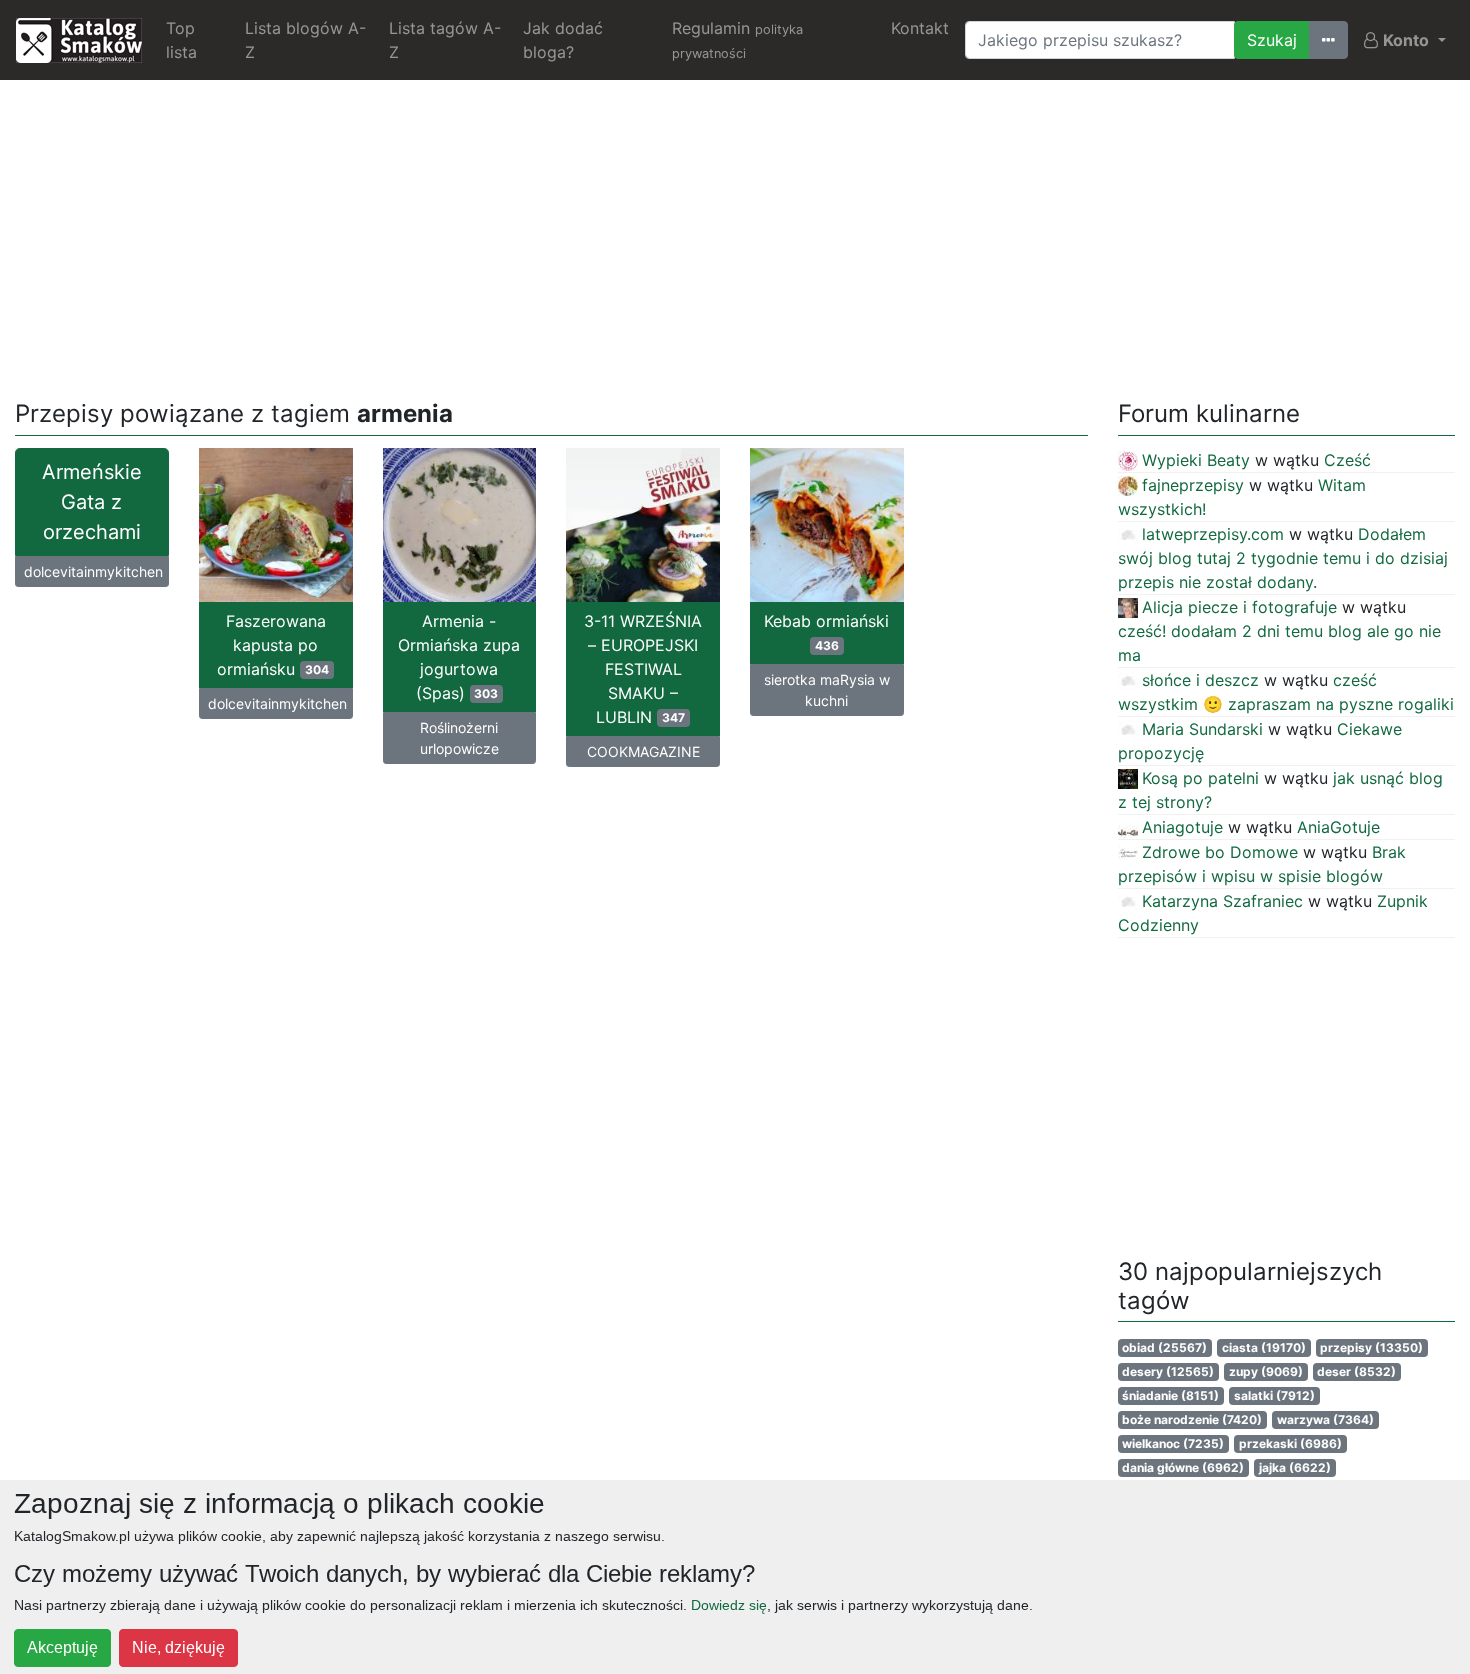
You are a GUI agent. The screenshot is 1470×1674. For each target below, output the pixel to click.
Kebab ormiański (826, 632)
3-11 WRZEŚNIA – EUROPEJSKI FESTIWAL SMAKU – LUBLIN (643, 669)
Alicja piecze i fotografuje (1239, 607)
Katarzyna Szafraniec (1222, 901)
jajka (1295, 1467)
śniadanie (1170, 1395)
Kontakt (920, 28)
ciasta (1264, 1347)
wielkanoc (1173, 1443)
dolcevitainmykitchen (93, 571)
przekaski (1290, 1443)
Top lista (181, 40)
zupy (1266, 1371)
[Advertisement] (735, 236)
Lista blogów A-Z (305, 40)
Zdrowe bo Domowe (1220, 852)
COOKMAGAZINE (643, 751)
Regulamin (737, 39)
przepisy (1371, 1347)
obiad (1164, 1347)
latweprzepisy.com (1213, 534)
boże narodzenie (1192, 1419)
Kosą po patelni (1200, 778)
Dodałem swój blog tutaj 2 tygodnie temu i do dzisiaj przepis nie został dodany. (1283, 558)
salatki (1274, 1395)
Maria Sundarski (1202, 729)
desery (1168, 1371)
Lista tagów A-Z (445, 40)
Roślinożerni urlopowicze (459, 738)
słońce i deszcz (1200, 680)
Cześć (1347, 460)
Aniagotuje (1182, 827)
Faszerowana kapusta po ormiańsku (273, 645)
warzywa (1325, 1419)
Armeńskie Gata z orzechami (92, 502)
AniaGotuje (1338, 827)
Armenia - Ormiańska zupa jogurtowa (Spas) (459, 657)
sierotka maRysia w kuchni (827, 690)
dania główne (1183, 1467)
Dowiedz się (729, 1605)
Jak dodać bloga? (563, 40)
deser (1356, 1371)
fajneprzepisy (1193, 485)
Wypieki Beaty (1196, 460)
